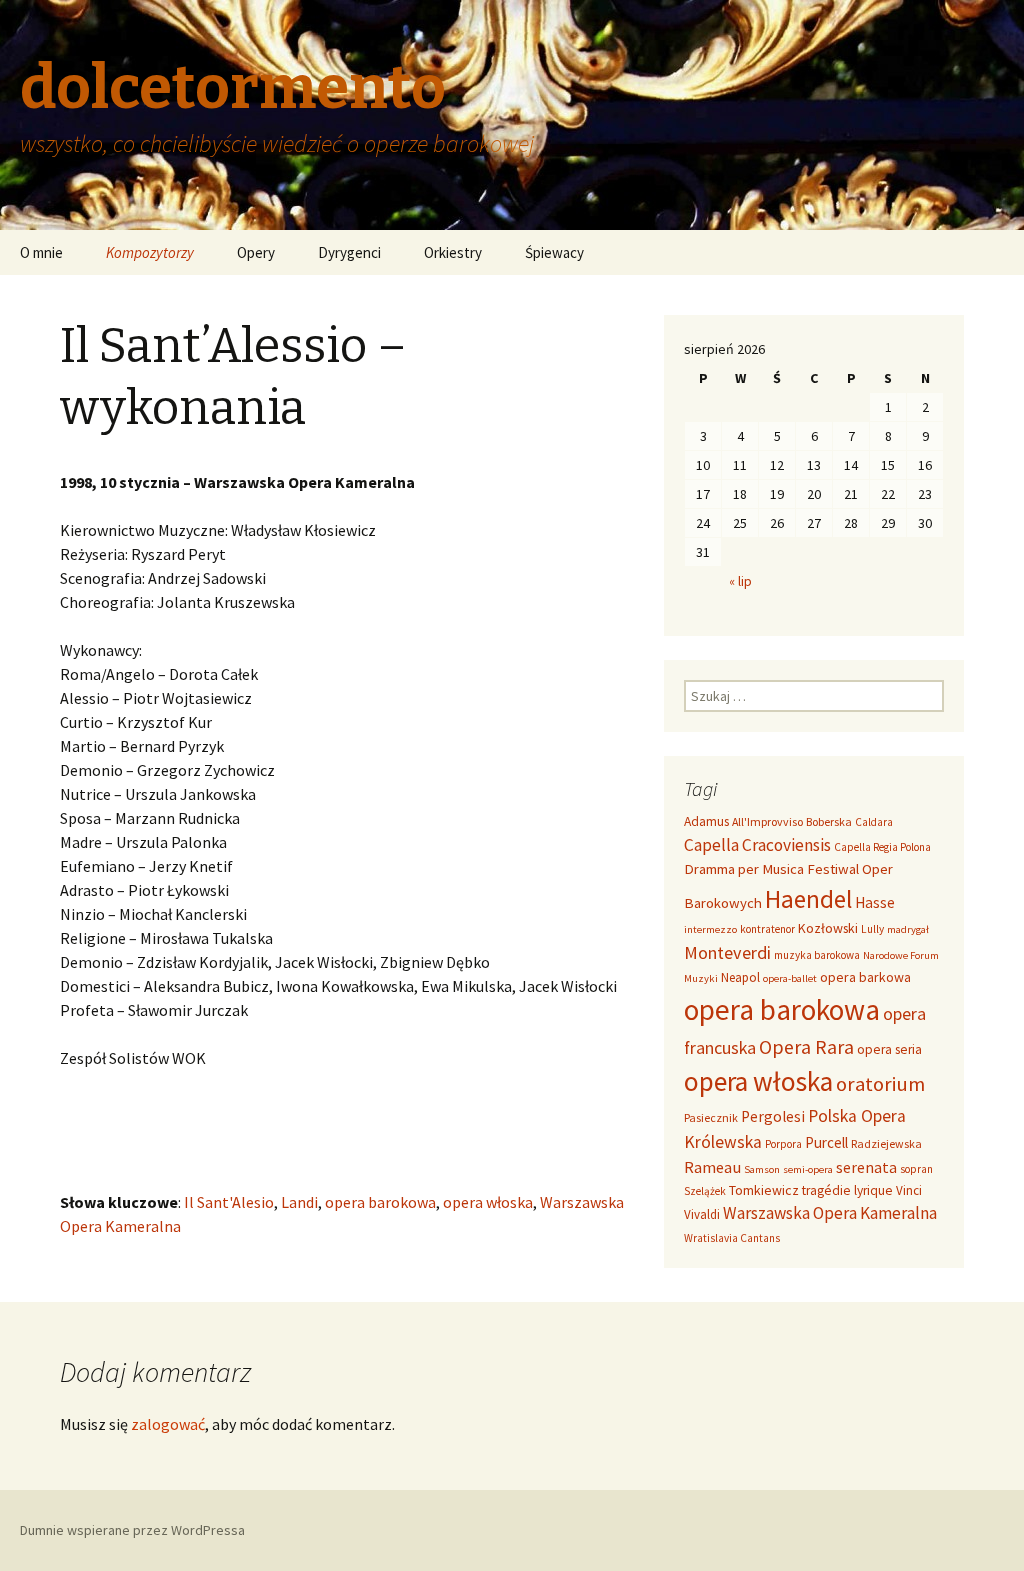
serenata (866, 1167)
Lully (872, 929)
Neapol (740, 977)
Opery (256, 252)
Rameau (712, 1167)
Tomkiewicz (764, 1190)
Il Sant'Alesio (229, 1202)
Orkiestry (453, 252)
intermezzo (710, 929)
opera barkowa (865, 977)
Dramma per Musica (744, 868)
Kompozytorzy (150, 252)
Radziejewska (886, 1143)
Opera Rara (806, 1046)
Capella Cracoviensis (757, 845)
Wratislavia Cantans (732, 1238)
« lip (740, 581)
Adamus (706, 821)
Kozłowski (828, 928)
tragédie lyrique (847, 1190)
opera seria (889, 1049)
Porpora (783, 1144)
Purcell (826, 1142)
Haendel (808, 899)
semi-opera (808, 1169)
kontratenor (767, 929)
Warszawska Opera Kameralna (830, 1213)
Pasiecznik (711, 1117)
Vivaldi (702, 1214)
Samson (762, 1169)
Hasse (875, 902)
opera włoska (488, 1202)
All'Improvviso (767, 821)
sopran (916, 1169)
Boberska (829, 821)
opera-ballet (790, 978)
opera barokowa (380, 1202)
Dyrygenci (349, 252)
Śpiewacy (554, 252)
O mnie (41, 252)
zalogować (168, 1424)
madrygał (908, 929)
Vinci (909, 1190)
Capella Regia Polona (882, 847)
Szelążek (705, 1191)
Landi (299, 1202)
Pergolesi (773, 1116)
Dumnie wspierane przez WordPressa (132, 1530)
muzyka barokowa (817, 955)
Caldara (874, 822)
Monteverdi (727, 952)
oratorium (880, 1084)
